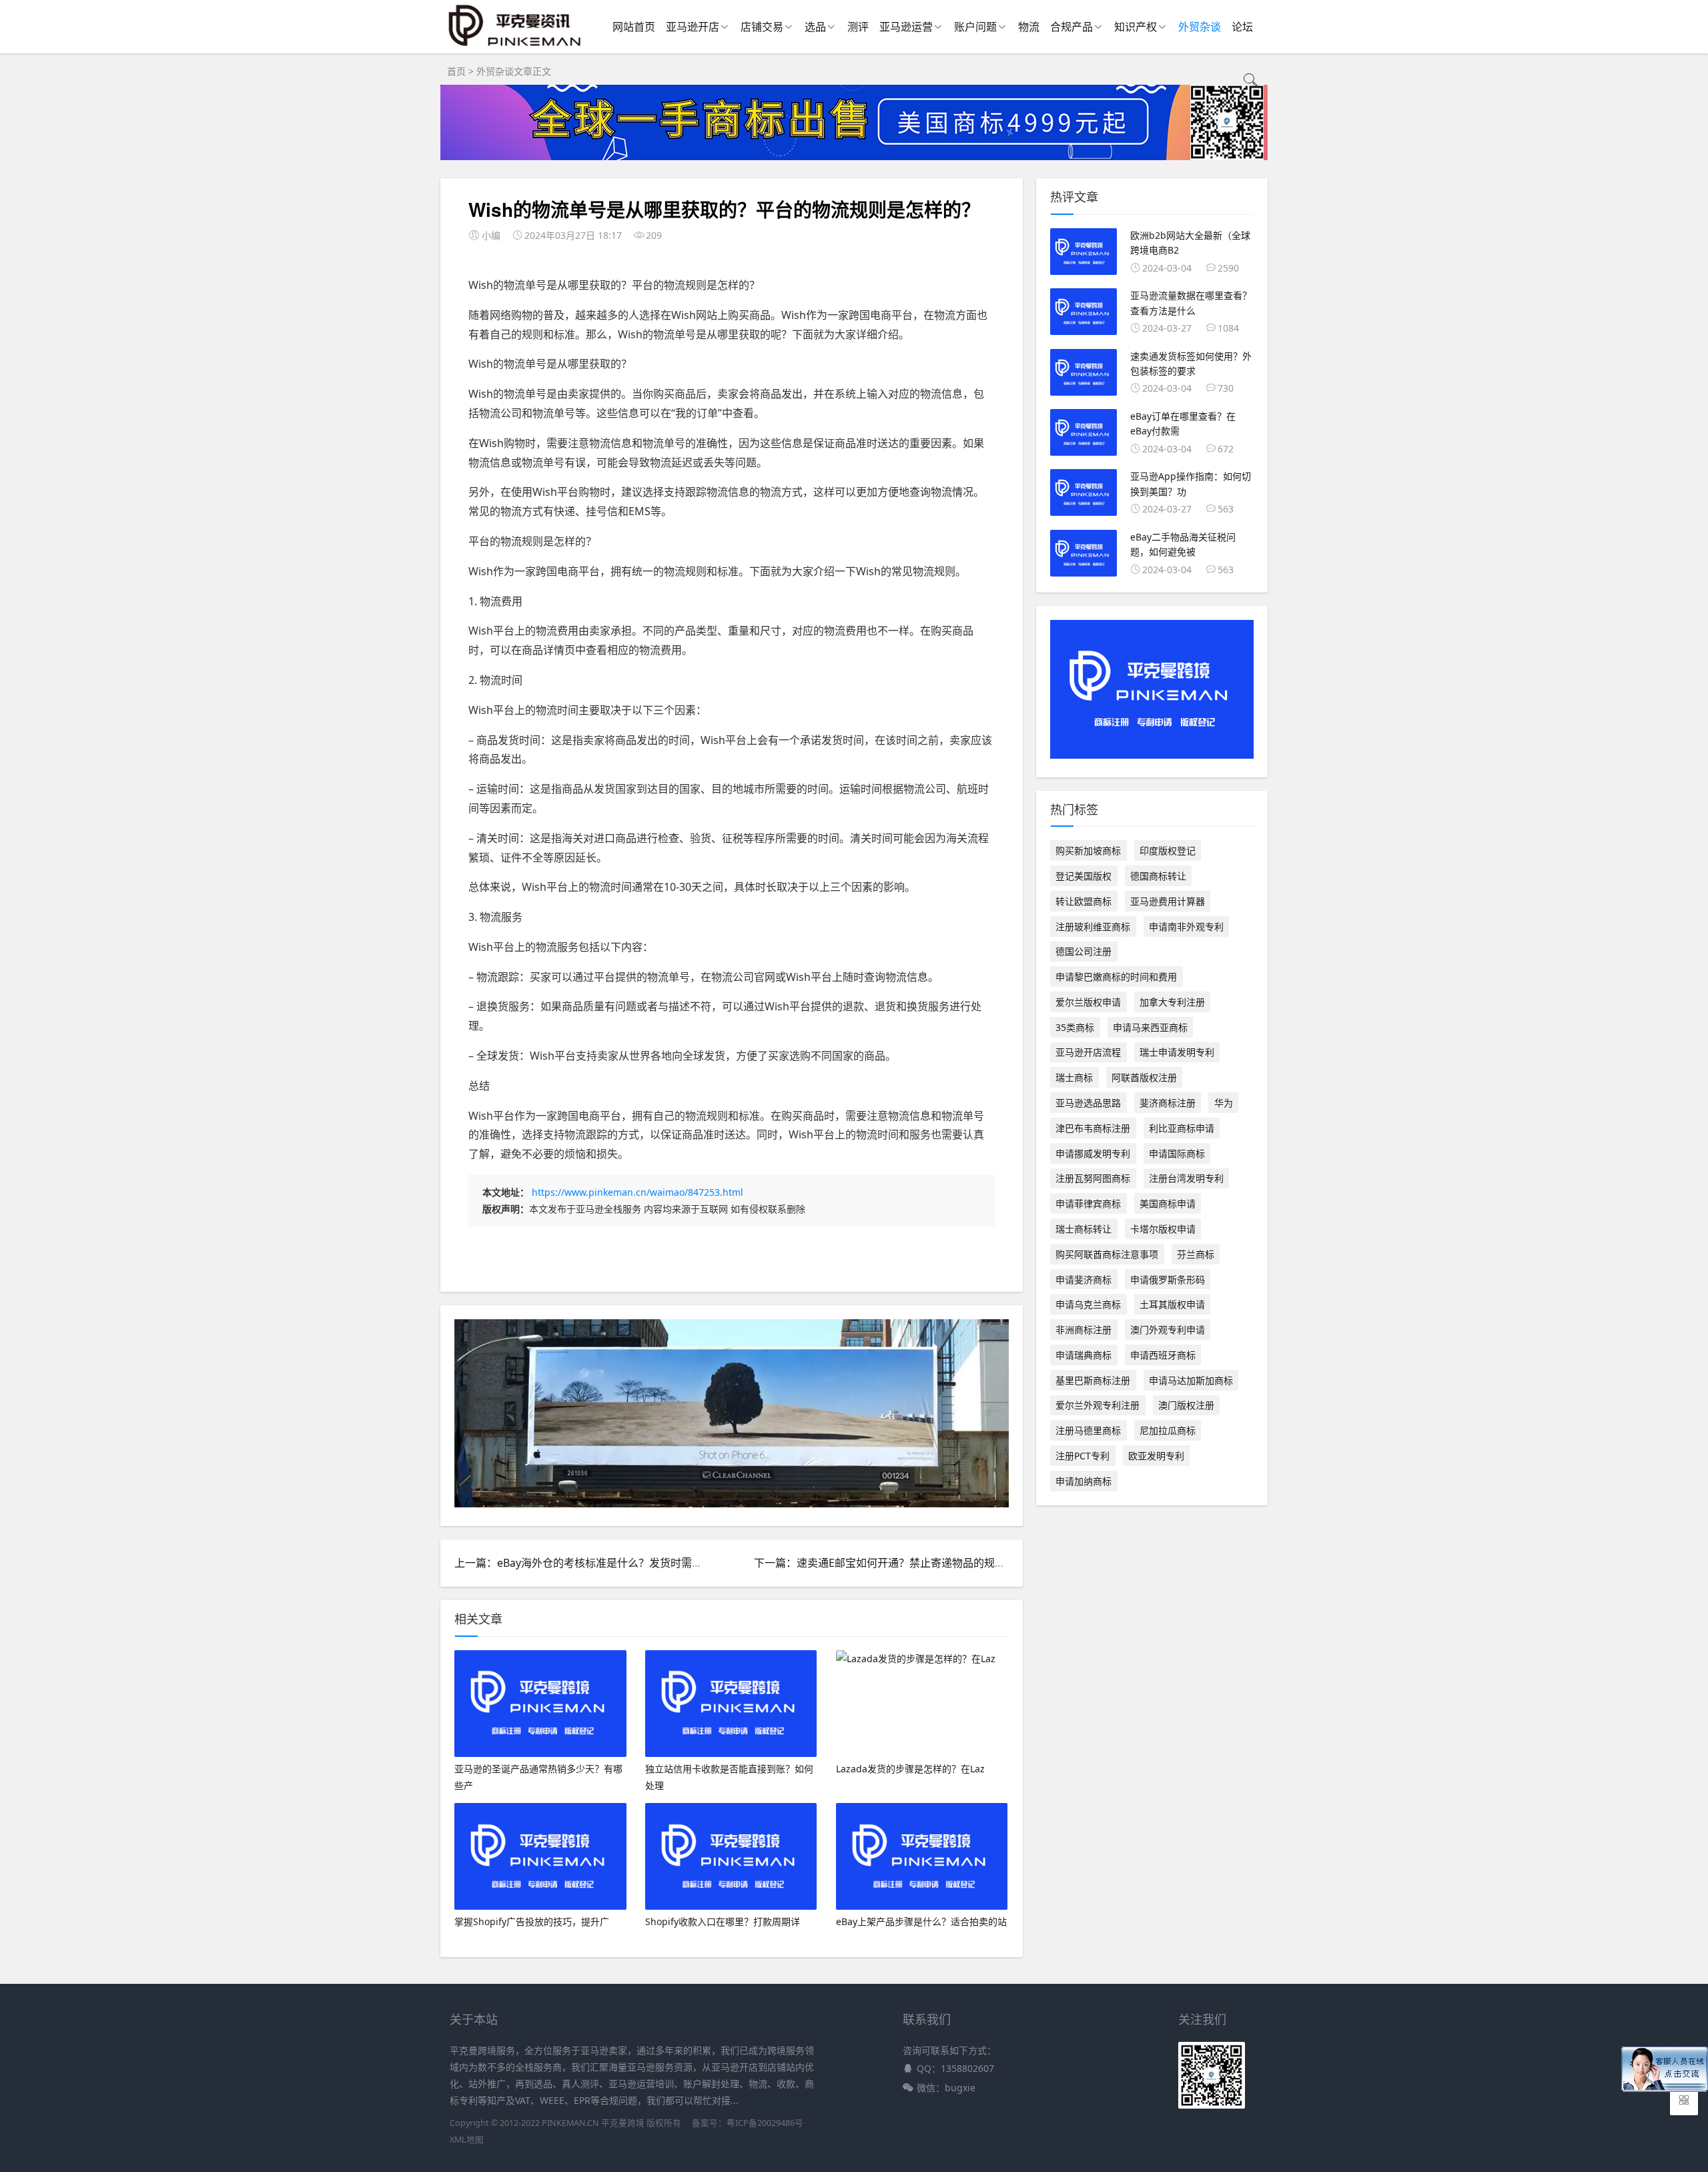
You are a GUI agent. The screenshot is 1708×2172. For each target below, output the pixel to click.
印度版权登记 (1168, 850)
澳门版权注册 (1186, 1405)
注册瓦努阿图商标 (1093, 1178)
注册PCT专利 (1083, 1456)
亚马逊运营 (906, 27)
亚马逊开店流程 (1088, 1052)
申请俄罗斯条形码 (1168, 1280)
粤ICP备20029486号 (765, 2123)
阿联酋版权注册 (1144, 1077)
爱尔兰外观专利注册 (1098, 1405)
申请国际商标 (1177, 1153)
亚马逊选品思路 (1088, 1103)
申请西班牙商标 (1163, 1355)
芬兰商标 (1196, 1254)
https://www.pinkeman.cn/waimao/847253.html (637, 1192)
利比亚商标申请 (1182, 1128)
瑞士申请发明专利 (1177, 1052)
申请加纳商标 (1084, 1481)
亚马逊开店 (693, 27)
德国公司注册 (1084, 951)
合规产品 (1072, 27)
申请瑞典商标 (1084, 1355)
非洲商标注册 (1084, 1330)
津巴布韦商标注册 (1093, 1128)
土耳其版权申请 (1172, 1304)
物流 (1029, 27)
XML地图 (467, 2140)
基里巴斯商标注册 (1093, 1380)
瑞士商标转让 (1084, 1229)
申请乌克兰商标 (1088, 1304)
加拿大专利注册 (1172, 1002)
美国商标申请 (1168, 1203)
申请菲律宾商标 (1088, 1203)
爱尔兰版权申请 (1088, 1002)
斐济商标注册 (1168, 1103)
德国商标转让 (1158, 876)
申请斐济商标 (1084, 1280)
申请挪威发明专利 (1093, 1153)
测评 (858, 27)
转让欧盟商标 (1084, 901)
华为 (1224, 1103)
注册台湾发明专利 (1186, 1178)
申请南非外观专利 (1186, 927)
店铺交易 (762, 27)
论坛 (1242, 27)
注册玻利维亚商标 (1093, 927)
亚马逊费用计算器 (1168, 901)
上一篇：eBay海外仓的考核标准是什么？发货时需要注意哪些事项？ (616, 1563)
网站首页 (634, 27)
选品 (815, 27)
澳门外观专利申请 (1168, 1330)
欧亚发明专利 (1156, 1456)
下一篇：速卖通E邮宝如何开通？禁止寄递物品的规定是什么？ (901, 1563)
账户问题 (975, 27)
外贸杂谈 (1200, 27)
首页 (456, 71)
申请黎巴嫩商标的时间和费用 (1116, 977)
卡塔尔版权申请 (1163, 1229)
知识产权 (1136, 27)
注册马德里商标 (1088, 1430)
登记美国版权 (1084, 876)
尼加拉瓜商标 (1168, 1430)
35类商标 (1075, 1027)
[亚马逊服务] (515, 46)
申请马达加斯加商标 (1191, 1380)
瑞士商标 (1074, 1077)
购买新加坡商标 (1088, 850)
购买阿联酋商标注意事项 (1107, 1254)
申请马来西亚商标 (1150, 1027)
